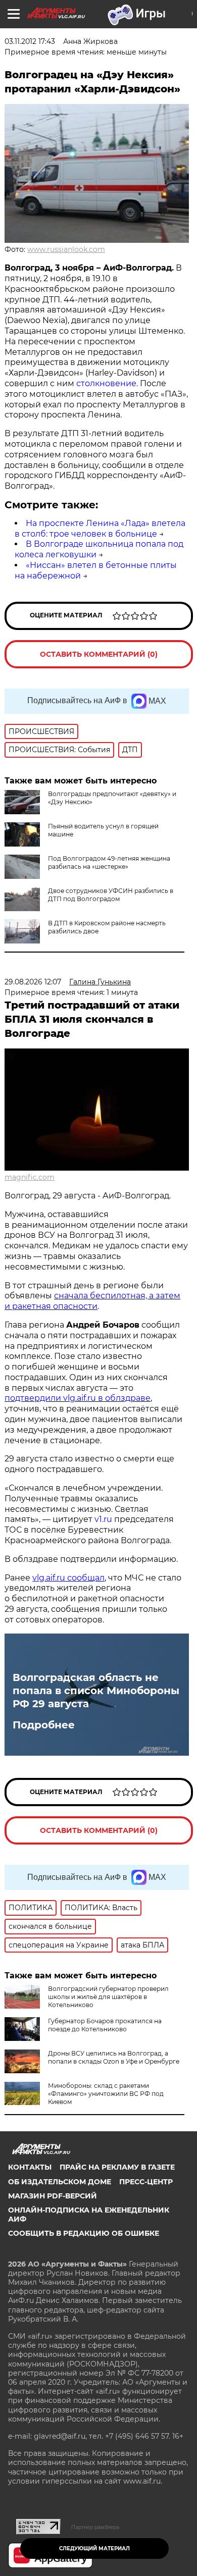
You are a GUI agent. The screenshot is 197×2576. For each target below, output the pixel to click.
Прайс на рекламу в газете (117, 2167)
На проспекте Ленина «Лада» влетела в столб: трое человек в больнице (100, 529)
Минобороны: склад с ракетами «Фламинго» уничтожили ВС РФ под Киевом (106, 2094)
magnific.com (30, 1177)
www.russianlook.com (66, 249)
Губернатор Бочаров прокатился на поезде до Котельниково (105, 2025)
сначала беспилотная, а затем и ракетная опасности (92, 1301)
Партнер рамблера (95, 2527)
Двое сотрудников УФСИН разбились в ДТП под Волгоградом (111, 895)
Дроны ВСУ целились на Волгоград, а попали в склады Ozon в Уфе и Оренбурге (114, 2057)
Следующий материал (94, 2548)
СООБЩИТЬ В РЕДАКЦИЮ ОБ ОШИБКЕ (84, 2233)
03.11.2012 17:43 (30, 41)
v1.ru (104, 1519)
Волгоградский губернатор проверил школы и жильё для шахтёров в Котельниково (108, 1997)
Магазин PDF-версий (53, 2196)
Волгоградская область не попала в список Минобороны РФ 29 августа (96, 1691)
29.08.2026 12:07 (33, 982)
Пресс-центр (146, 2182)
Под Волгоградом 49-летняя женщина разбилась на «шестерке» (109, 862)
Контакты (30, 2167)
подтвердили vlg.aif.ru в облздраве (78, 1398)
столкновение (106, 383)
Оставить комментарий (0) (99, 654)
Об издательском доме (60, 2182)
